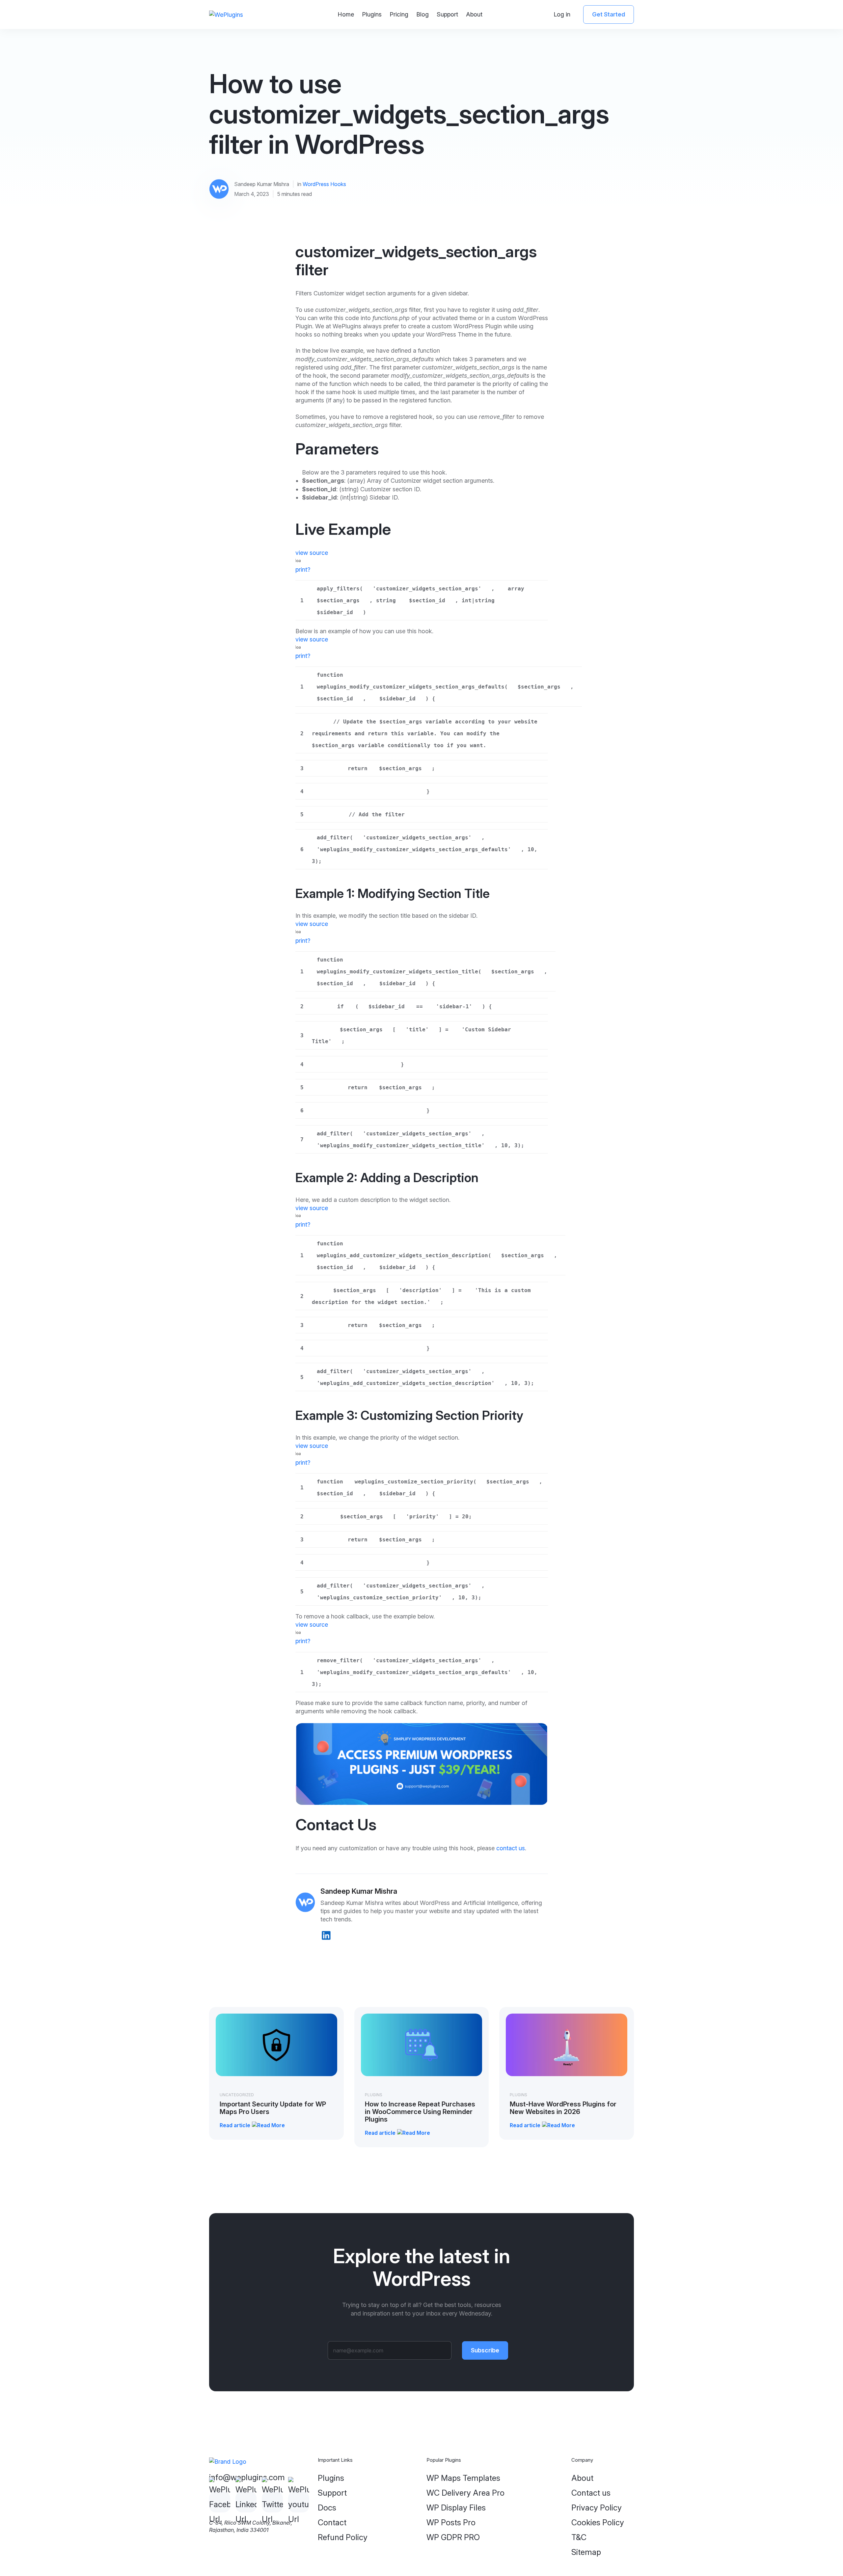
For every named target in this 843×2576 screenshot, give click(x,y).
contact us (511, 1848)
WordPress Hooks (324, 184)
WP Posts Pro (451, 2522)
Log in (562, 14)
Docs (327, 2508)
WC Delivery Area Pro (465, 2493)
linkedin (326, 1935)
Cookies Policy (598, 2522)
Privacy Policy (597, 2508)
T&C (579, 2537)
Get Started (609, 14)
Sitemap (586, 2552)
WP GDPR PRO (453, 2537)
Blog (422, 14)
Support (447, 14)
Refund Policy (343, 2537)
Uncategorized (237, 2095)
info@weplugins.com (247, 2477)
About (474, 14)
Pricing (399, 14)
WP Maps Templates (463, 2478)
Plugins (372, 14)
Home (346, 14)
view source (312, 553)
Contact (332, 2522)
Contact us (591, 2493)
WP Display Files (456, 2508)
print (301, 569)
